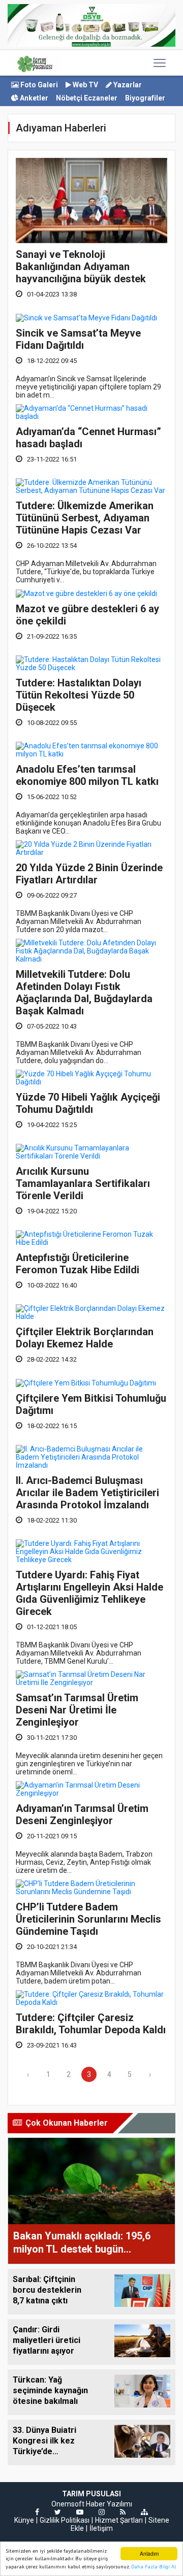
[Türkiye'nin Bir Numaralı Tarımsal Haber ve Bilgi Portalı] (35, 63)
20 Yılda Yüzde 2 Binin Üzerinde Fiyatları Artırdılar (89, 874)
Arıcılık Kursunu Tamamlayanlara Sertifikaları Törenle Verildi (83, 1183)
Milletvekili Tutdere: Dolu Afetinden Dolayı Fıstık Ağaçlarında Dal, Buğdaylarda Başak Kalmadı (84, 993)
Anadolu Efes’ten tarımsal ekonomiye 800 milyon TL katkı (87, 775)
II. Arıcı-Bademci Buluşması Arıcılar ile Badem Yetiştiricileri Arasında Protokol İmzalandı (87, 1493)
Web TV (85, 85)
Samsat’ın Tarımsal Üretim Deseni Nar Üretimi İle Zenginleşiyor (77, 1710)
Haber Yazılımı (109, 2504)
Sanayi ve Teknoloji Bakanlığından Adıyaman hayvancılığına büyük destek (81, 267)
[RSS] (123, 2512)
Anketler (33, 98)
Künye (24, 2520)
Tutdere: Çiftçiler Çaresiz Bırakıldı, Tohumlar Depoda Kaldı (91, 2024)
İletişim (101, 2528)
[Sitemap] (144, 2512)
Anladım (149, 2553)
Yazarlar (127, 85)
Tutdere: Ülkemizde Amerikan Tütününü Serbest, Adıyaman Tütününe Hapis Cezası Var (85, 518)
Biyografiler (145, 98)
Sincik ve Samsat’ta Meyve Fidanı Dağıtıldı (78, 339)
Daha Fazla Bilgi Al (154, 2567)
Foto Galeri (38, 85)
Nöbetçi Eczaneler (87, 98)
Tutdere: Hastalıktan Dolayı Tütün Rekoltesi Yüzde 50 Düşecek (79, 695)
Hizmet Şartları (119, 2520)
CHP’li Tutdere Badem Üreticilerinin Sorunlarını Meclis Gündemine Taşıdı (88, 1919)
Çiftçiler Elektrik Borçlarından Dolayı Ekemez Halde (85, 1338)
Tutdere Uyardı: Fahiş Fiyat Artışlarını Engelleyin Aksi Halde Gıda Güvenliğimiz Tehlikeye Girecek (89, 1593)
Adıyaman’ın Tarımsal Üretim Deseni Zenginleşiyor (82, 1814)
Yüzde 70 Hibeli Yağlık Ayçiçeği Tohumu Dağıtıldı (88, 1103)
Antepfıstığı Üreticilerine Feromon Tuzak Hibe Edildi (78, 1264)
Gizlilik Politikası (65, 2520)
